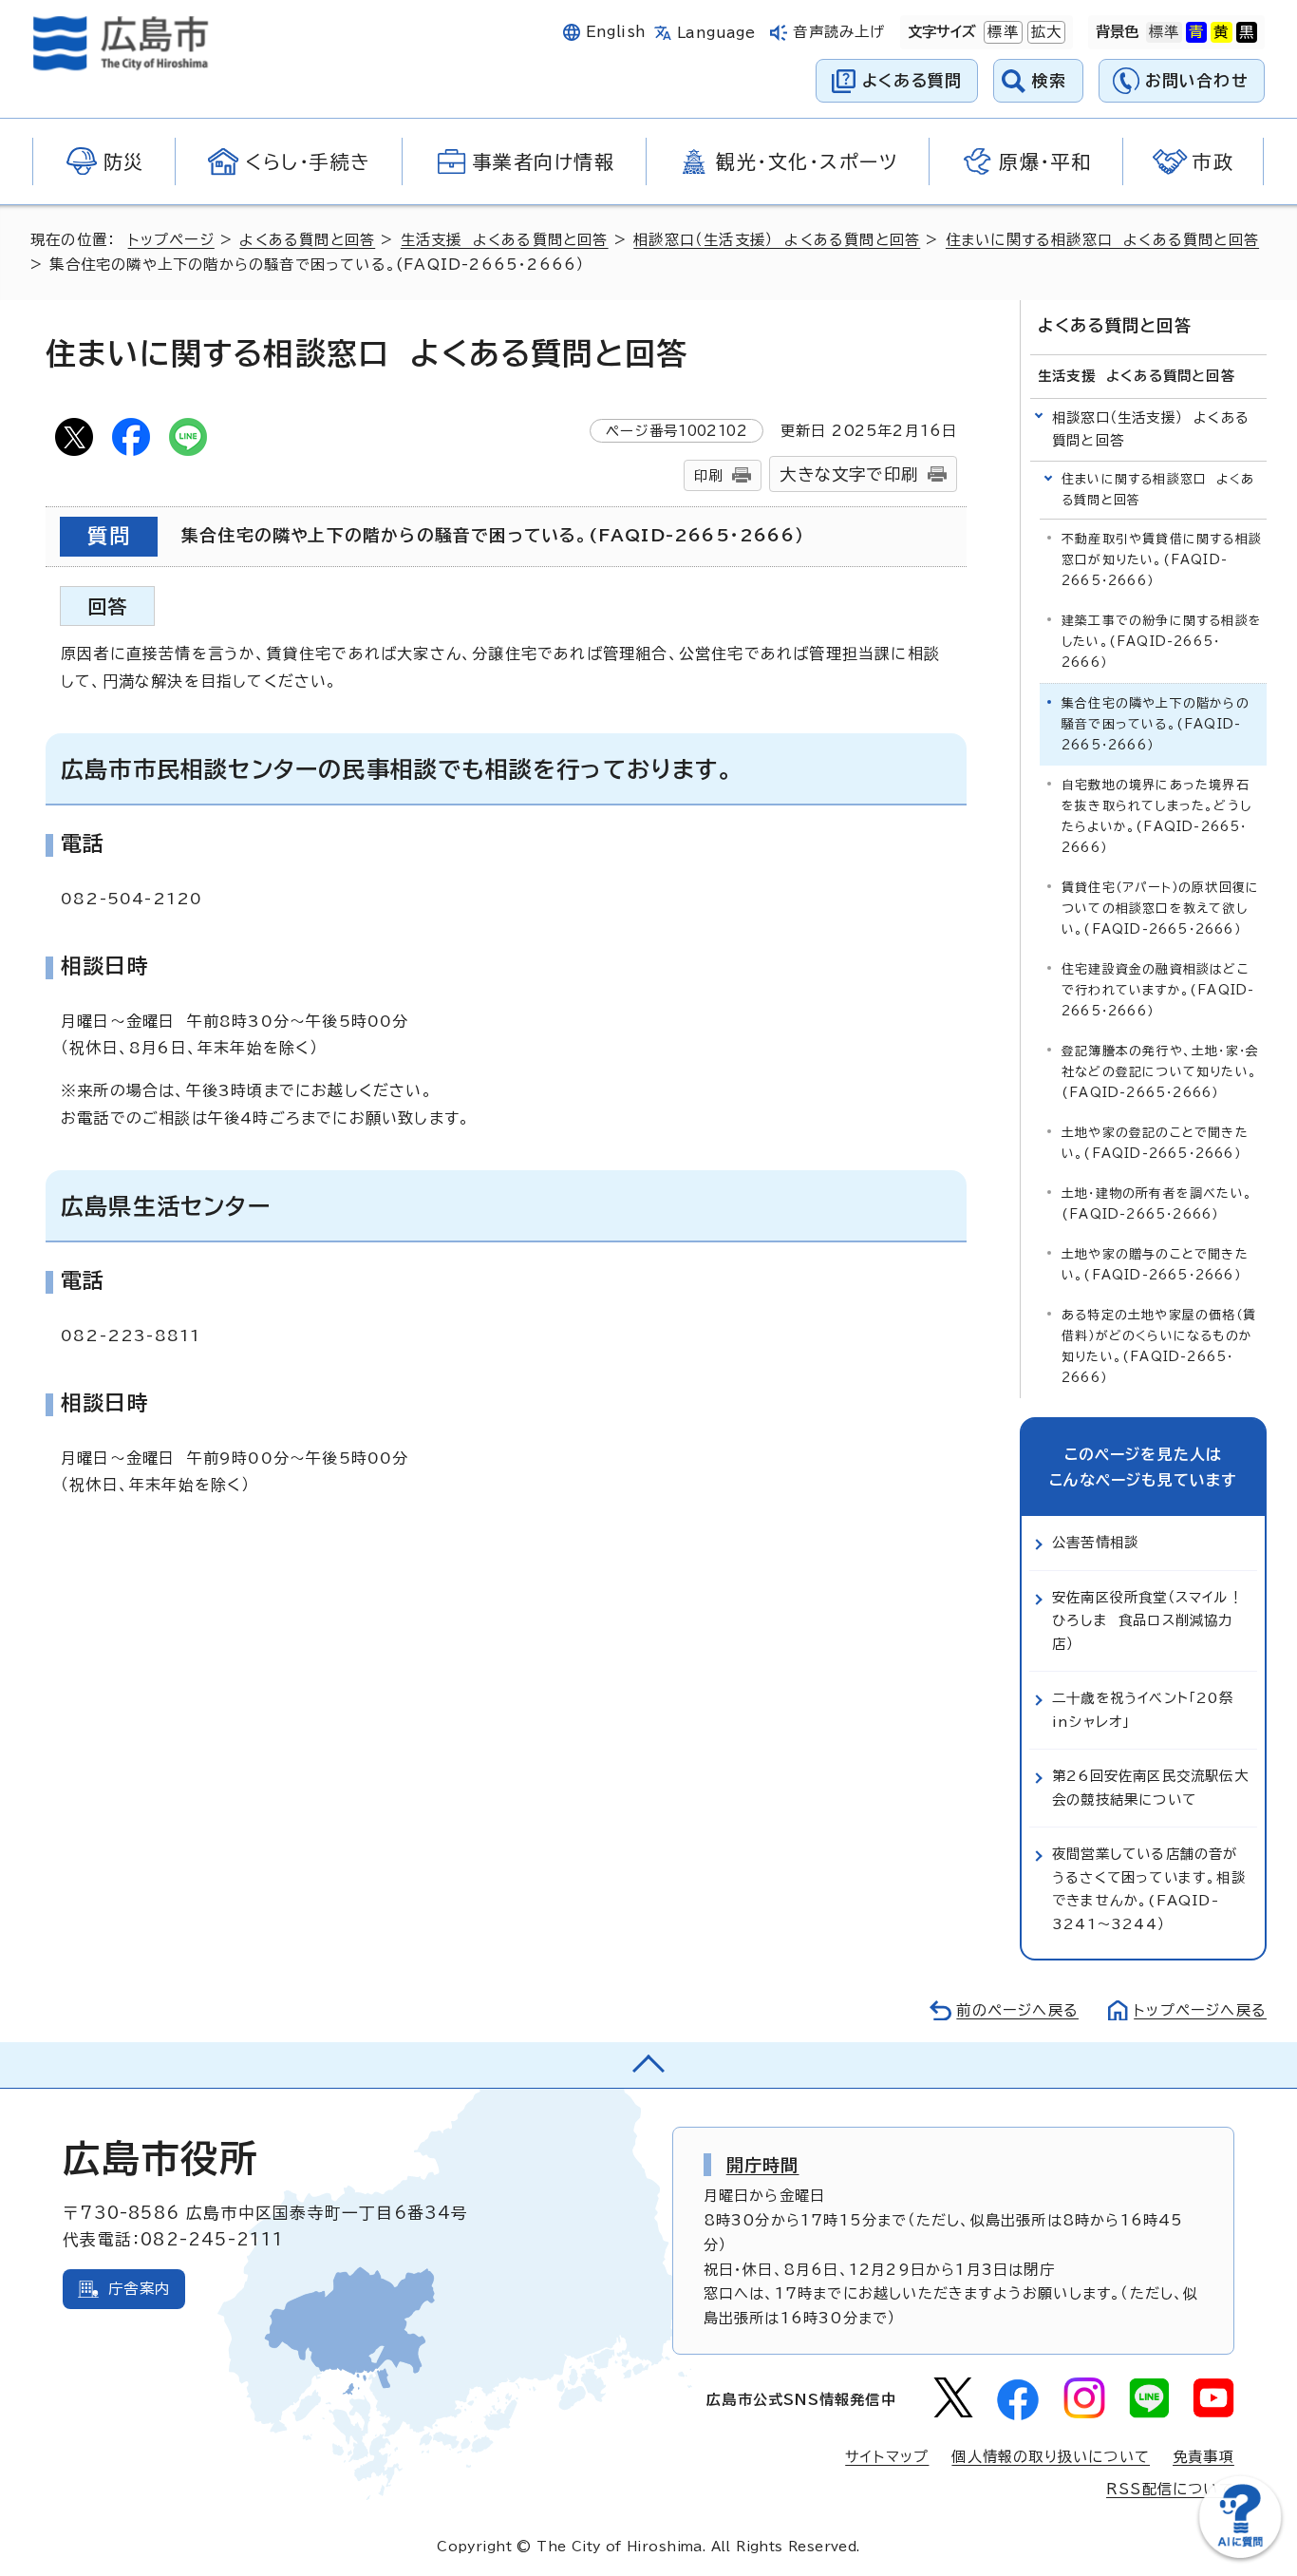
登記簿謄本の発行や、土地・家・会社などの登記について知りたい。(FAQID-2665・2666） (1160, 1072)
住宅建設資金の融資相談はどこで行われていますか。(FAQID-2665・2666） (1158, 990)
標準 (1001, 32)
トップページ (171, 240)
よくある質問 (912, 80)
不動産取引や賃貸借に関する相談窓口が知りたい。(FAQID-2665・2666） (1162, 560)
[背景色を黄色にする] (1221, 32)
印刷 (708, 475)
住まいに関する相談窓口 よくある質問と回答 (1102, 240)
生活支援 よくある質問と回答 (505, 240)
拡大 (1044, 32)
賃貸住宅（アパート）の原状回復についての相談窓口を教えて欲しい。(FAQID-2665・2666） (1160, 909)
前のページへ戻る (1017, 2010)
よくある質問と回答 (307, 240)
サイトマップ (887, 2457)
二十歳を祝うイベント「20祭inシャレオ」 (1143, 1709)
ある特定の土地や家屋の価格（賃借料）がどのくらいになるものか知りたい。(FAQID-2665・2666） (1159, 1346)
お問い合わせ (1197, 80)
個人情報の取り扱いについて (1051, 2457)
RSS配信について (1170, 2489)
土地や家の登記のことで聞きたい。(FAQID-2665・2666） (1155, 1143)
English (616, 32)
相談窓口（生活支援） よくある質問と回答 (777, 240)
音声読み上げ (839, 32)
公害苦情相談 (1095, 1542)
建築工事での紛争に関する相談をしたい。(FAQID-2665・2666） (1162, 642)
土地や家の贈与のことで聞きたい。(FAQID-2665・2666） (1155, 1265)
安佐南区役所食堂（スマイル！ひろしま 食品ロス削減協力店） (1147, 1620)
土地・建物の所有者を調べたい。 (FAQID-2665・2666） (1162, 1204)
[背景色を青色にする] (1196, 32)
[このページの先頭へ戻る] (648, 2065)
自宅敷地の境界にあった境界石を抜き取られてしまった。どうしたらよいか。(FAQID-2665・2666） (1156, 816)
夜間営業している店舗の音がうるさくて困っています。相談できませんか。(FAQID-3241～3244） (1149, 1888)
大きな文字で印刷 (849, 474)
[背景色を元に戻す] (1164, 32)
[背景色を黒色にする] (1247, 32)
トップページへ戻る (1200, 2010)
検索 (1050, 80)
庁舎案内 (139, 2289)
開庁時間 (763, 2165)
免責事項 (1203, 2457)
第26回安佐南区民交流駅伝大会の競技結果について (1150, 1787)
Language (716, 33)
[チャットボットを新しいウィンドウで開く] (1240, 2554)
